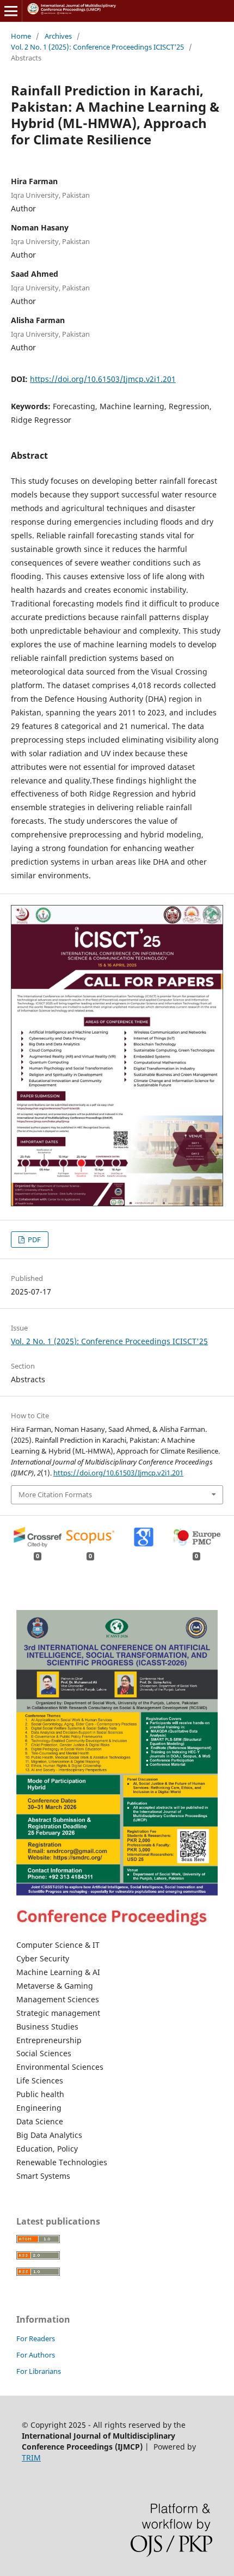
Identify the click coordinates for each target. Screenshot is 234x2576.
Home (21, 36)
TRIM (31, 2457)
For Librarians (39, 2371)
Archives (58, 36)
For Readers (36, 2338)
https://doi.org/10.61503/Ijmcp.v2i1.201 (103, 379)
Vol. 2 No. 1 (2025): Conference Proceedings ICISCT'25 (97, 47)
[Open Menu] (11, 11)
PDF (33, 1240)
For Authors (36, 2355)
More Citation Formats (55, 1494)
